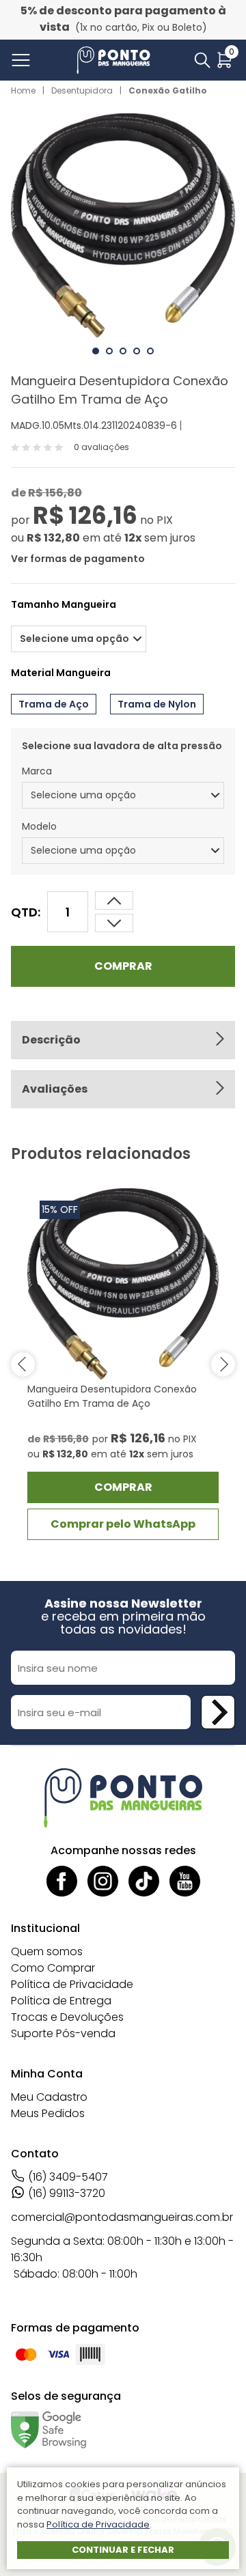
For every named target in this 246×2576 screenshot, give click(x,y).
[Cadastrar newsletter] (218, 1712)
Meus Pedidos (48, 2113)
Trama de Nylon (157, 704)
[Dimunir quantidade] (114, 900)
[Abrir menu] (24, 60)
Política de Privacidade (72, 1984)
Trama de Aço (54, 704)
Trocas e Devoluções (67, 2017)
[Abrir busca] (202, 60)
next (223, 1364)
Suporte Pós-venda (63, 2033)
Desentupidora (82, 90)
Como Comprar (53, 1968)
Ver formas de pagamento (78, 559)
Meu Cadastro (49, 2097)
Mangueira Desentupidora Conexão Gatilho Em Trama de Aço (112, 1396)
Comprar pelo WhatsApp (123, 1524)
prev (23, 1364)
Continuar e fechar (123, 2550)
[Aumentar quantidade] (114, 923)
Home (23, 90)
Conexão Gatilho (168, 90)
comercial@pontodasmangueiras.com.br (122, 2217)
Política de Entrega (61, 2001)
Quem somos (47, 1951)
